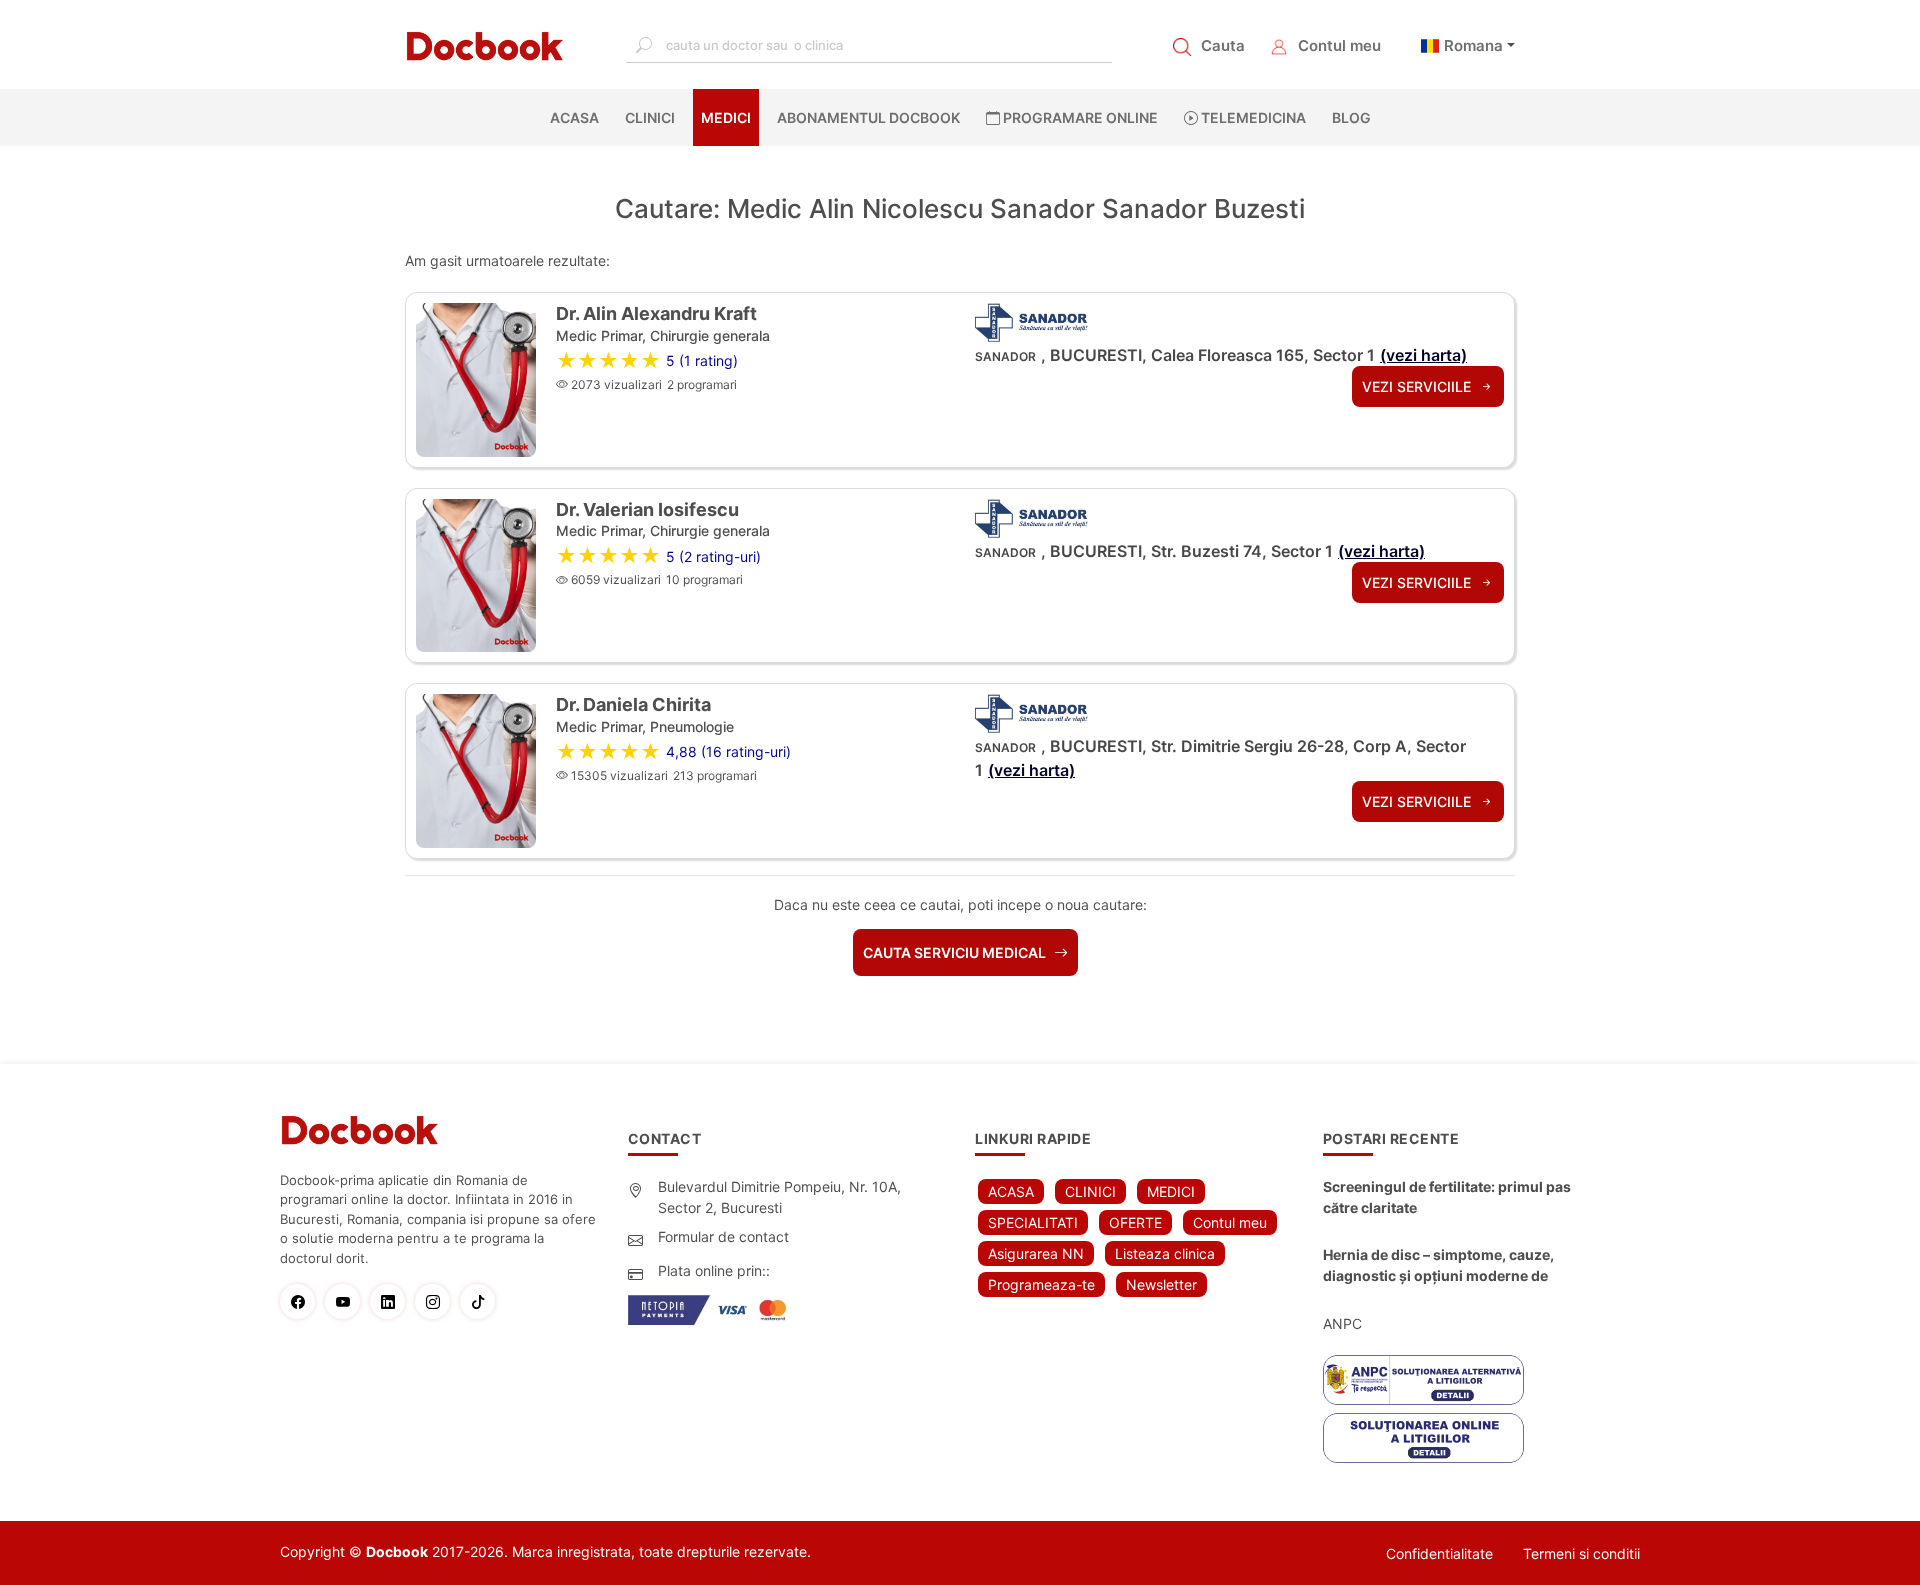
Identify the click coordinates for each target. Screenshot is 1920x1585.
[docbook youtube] (347, 1301)
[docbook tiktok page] (482, 1301)
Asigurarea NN (1036, 1253)
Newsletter (1161, 1284)
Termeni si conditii (1581, 1553)
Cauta (1223, 45)
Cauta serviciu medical (956, 952)
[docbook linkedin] (392, 1301)
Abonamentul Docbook (868, 117)
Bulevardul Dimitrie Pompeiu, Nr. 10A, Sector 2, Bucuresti (779, 1197)
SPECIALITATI (1033, 1222)
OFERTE (1135, 1222)
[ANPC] (1423, 1380)
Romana (1473, 45)
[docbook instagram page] (437, 1301)
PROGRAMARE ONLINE (1079, 117)
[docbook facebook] (302, 1301)
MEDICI (726, 117)
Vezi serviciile (1418, 386)
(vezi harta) (1423, 355)
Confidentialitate (1439, 1553)
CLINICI (650, 117)
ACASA (578, 117)
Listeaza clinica (1165, 1253)
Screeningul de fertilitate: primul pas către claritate (1447, 1197)
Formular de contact (723, 1236)
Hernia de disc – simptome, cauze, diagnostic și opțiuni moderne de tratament (1438, 1266)
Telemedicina (1252, 117)
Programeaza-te (1041, 1284)
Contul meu (1339, 45)
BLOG (1351, 117)
